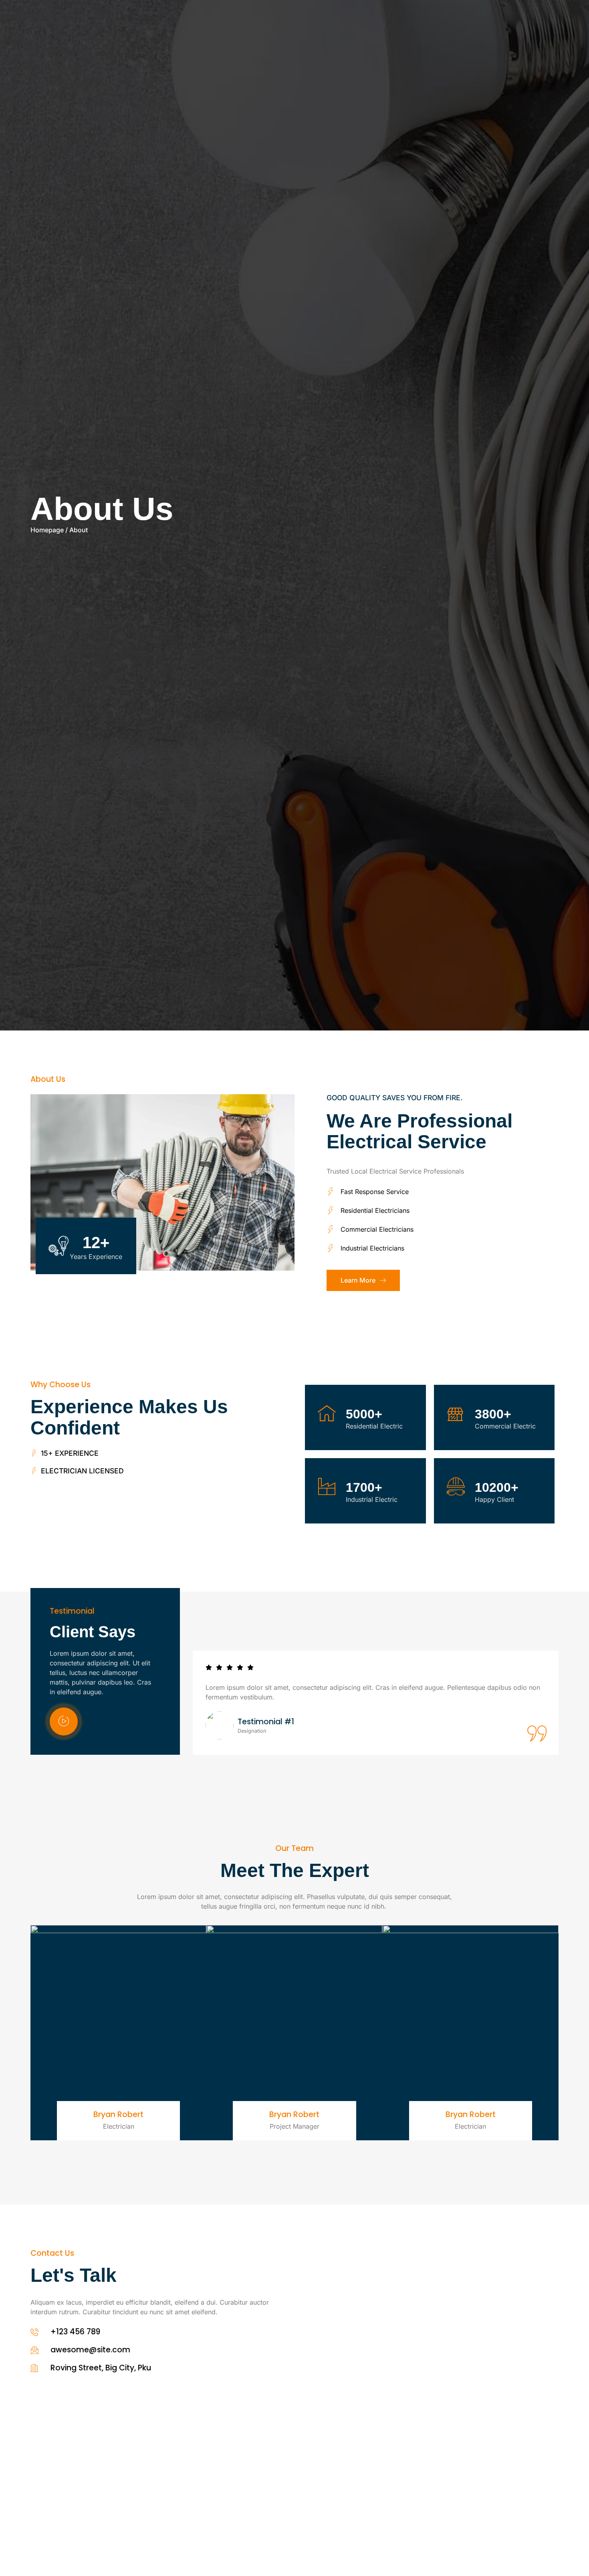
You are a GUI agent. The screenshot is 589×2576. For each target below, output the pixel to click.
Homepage (47, 530)
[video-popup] (64, 1721)
